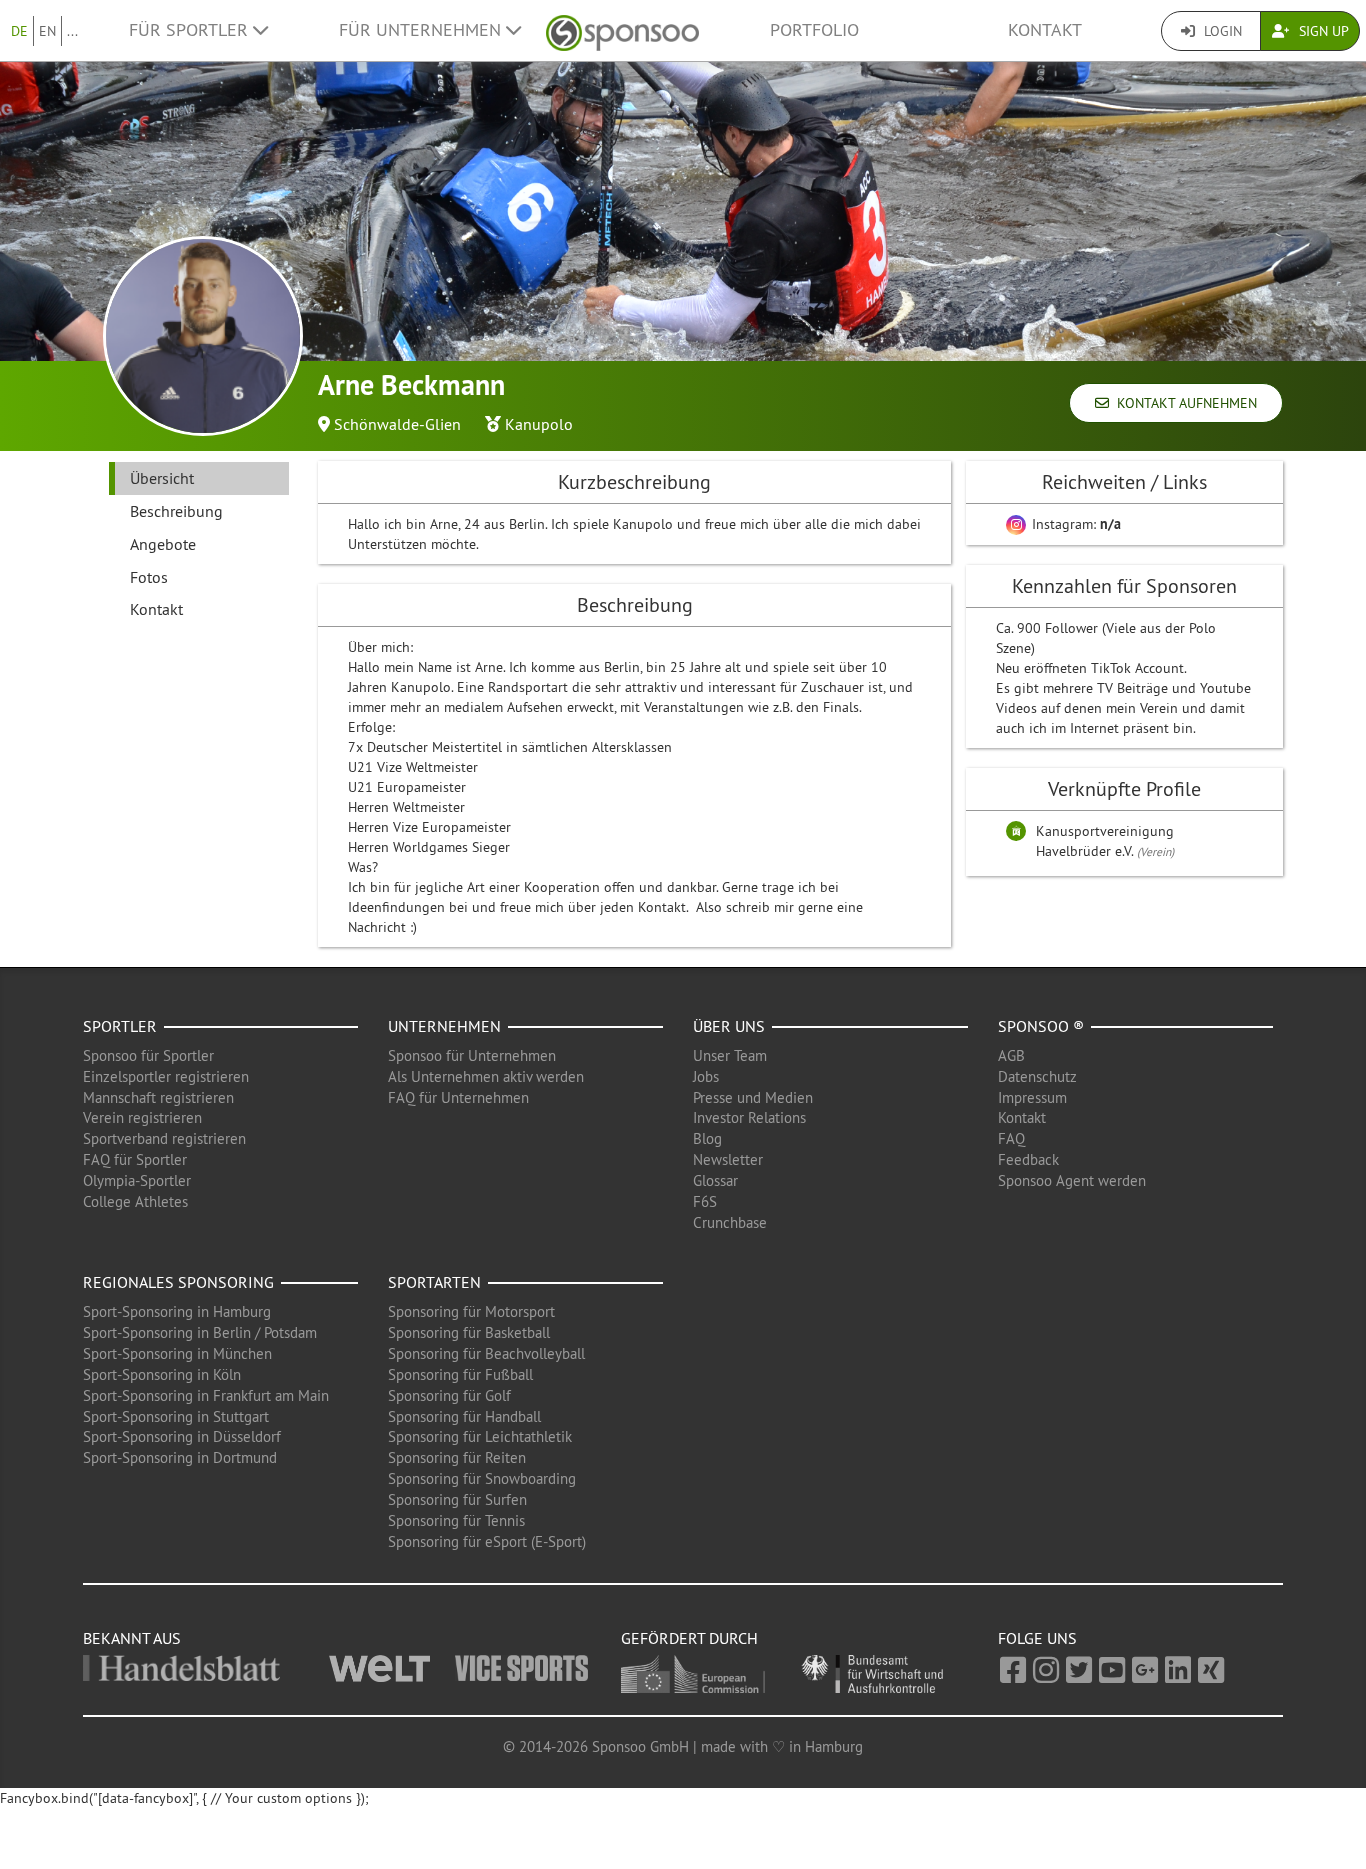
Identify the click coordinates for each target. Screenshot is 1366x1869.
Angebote (163, 544)
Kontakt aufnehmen (1183, 403)
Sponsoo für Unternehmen (472, 1055)
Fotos (149, 577)
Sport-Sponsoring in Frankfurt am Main (206, 1395)
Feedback (1028, 1159)
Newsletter (728, 1159)
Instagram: (1074, 524)
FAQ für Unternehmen (458, 1097)
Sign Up (1322, 31)
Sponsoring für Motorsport (471, 1311)
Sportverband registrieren (164, 1138)
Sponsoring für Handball (464, 1416)
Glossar (715, 1180)
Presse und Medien (753, 1097)
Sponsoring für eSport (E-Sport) (487, 1541)
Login (1221, 31)
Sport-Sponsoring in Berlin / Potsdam (200, 1332)
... (72, 31)
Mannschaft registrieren (158, 1097)
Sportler (120, 1026)
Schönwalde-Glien (397, 424)
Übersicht (162, 478)
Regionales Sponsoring (178, 1282)
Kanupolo (539, 424)
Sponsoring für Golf (449, 1395)
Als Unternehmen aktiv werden (486, 1076)
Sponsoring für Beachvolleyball (486, 1353)
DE (19, 31)
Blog (707, 1138)
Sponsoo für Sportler (148, 1055)
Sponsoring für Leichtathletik (480, 1436)
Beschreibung (176, 511)
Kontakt (1045, 30)
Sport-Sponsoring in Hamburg (177, 1311)
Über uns (729, 1026)
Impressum (1032, 1097)
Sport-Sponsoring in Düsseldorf (182, 1436)
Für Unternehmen (422, 30)
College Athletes (135, 1201)
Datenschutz (1037, 1076)
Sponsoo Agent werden (1072, 1180)
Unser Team (730, 1055)
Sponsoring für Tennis (456, 1520)
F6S (705, 1201)
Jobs (706, 1076)
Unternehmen (444, 1026)
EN (47, 31)
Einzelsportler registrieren (166, 1076)
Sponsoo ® (1041, 1026)
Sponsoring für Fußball (460, 1374)
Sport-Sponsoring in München (177, 1353)
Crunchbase (730, 1222)
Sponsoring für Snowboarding (482, 1478)
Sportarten (434, 1282)
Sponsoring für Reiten (457, 1457)
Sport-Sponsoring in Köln (162, 1374)
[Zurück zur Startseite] (622, 30)
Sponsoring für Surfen (457, 1499)
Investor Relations (749, 1117)
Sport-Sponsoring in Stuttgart (176, 1416)
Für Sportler (191, 30)
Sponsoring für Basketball (469, 1332)
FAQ (1011, 1138)
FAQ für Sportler (135, 1159)
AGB (1011, 1055)
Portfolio (814, 30)
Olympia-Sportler (137, 1180)
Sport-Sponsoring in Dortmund (180, 1457)
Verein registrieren (142, 1117)
